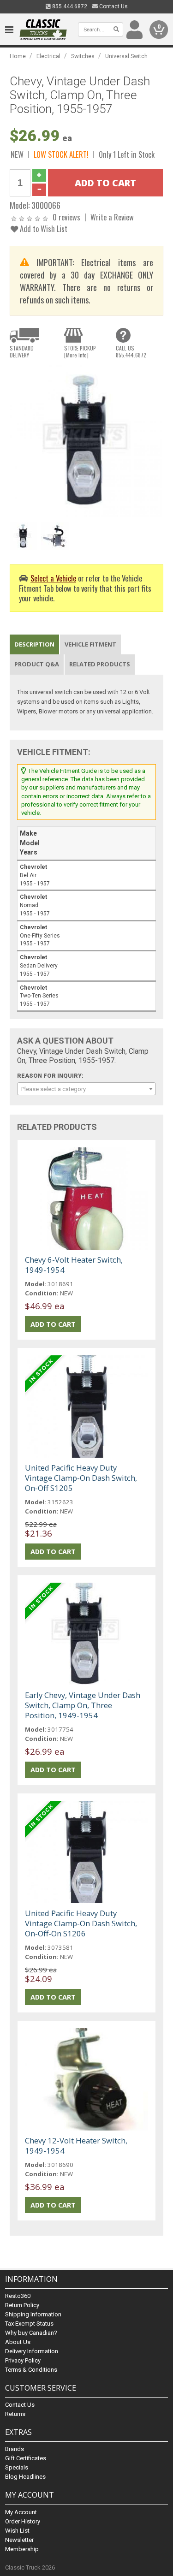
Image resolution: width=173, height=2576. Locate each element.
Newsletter (19, 2540)
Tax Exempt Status (29, 2324)
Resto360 (18, 2296)
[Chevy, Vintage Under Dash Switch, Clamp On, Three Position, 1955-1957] (86, 442)
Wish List (17, 2531)
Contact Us (113, 6)
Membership (22, 2549)
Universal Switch (126, 56)
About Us (18, 2342)
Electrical (48, 56)
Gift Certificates (26, 2458)
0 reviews (66, 217)
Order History (23, 2521)
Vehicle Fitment (90, 644)
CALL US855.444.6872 (131, 351)
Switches (83, 56)
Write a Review (112, 217)
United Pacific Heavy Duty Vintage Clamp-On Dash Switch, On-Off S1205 (81, 1478)
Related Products (100, 664)
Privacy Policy (23, 2360)
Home (18, 56)
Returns (15, 2414)
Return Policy (22, 2305)
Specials (17, 2467)
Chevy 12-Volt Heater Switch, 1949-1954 (76, 2146)
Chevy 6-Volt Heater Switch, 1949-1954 (74, 1265)
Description (34, 644)
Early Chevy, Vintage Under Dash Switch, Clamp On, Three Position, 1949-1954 (83, 1705)
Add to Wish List (43, 229)
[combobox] (86, 1089)
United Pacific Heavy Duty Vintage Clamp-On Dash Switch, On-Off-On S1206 (81, 1923)
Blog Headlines (25, 2477)
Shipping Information (33, 2314)
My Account (21, 2512)
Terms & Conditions (31, 2370)
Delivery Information (32, 2351)
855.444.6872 (69, 6)
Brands (15, 2449)
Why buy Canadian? (31, 2333)
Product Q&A (37, 664)
